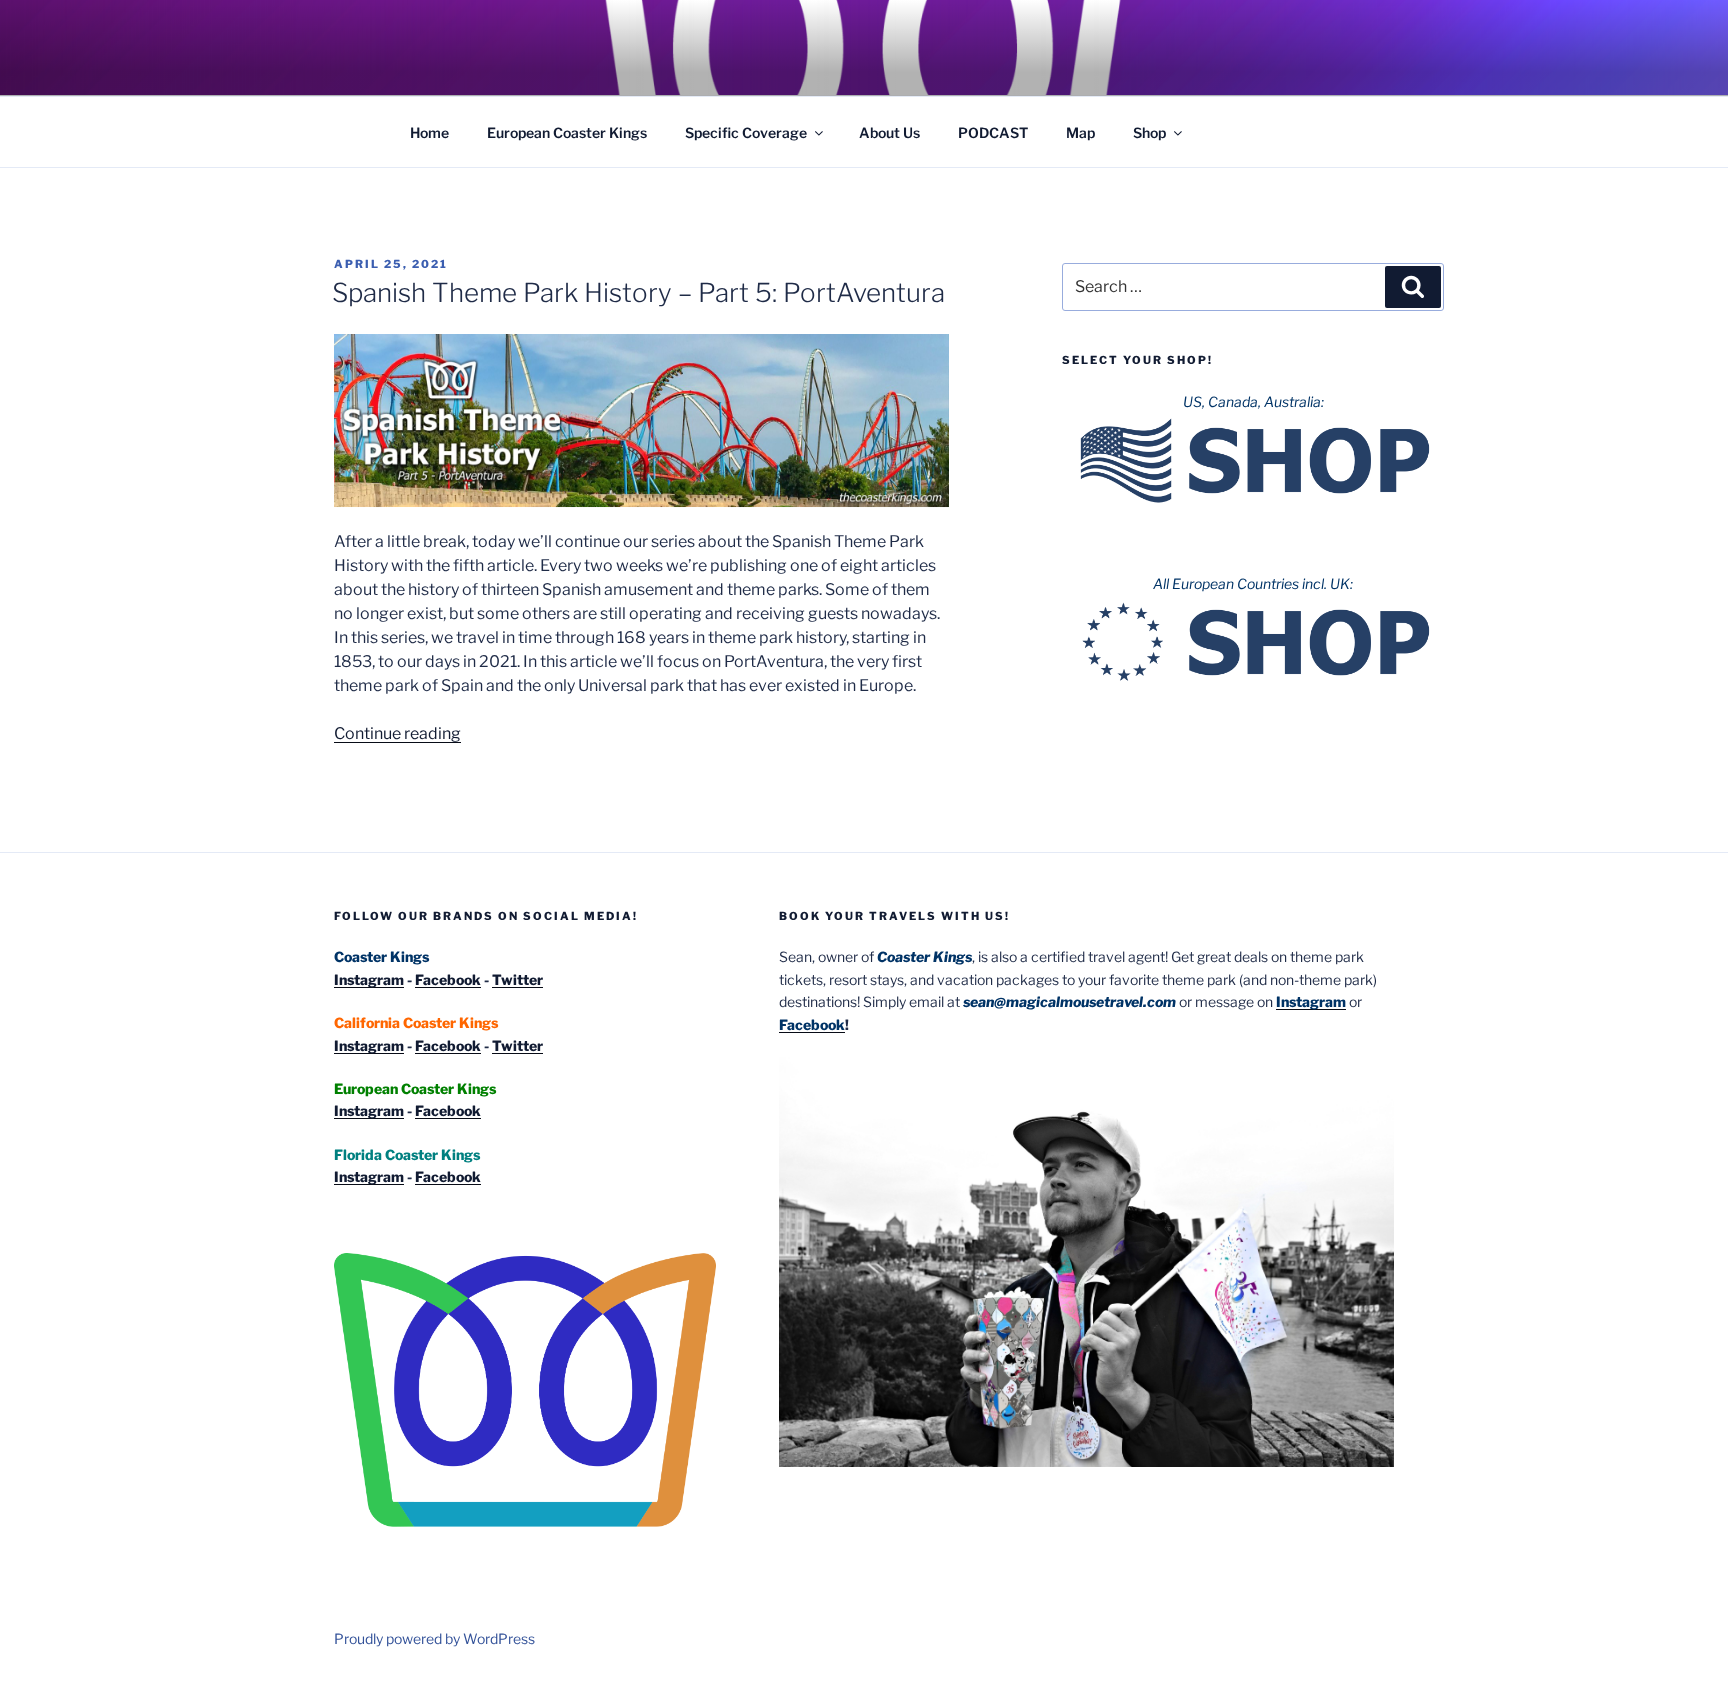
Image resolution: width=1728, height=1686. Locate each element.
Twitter (517, 979)
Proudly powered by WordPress (434, 1638)
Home (429, 132)
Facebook (448, 979)
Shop (1149, 132)
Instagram (369, 979)
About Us (889, 132)
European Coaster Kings (567, 132)
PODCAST (993, 132)
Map (1080, 132)
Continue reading (397, 733)
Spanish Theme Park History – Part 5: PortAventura (638, 292)
